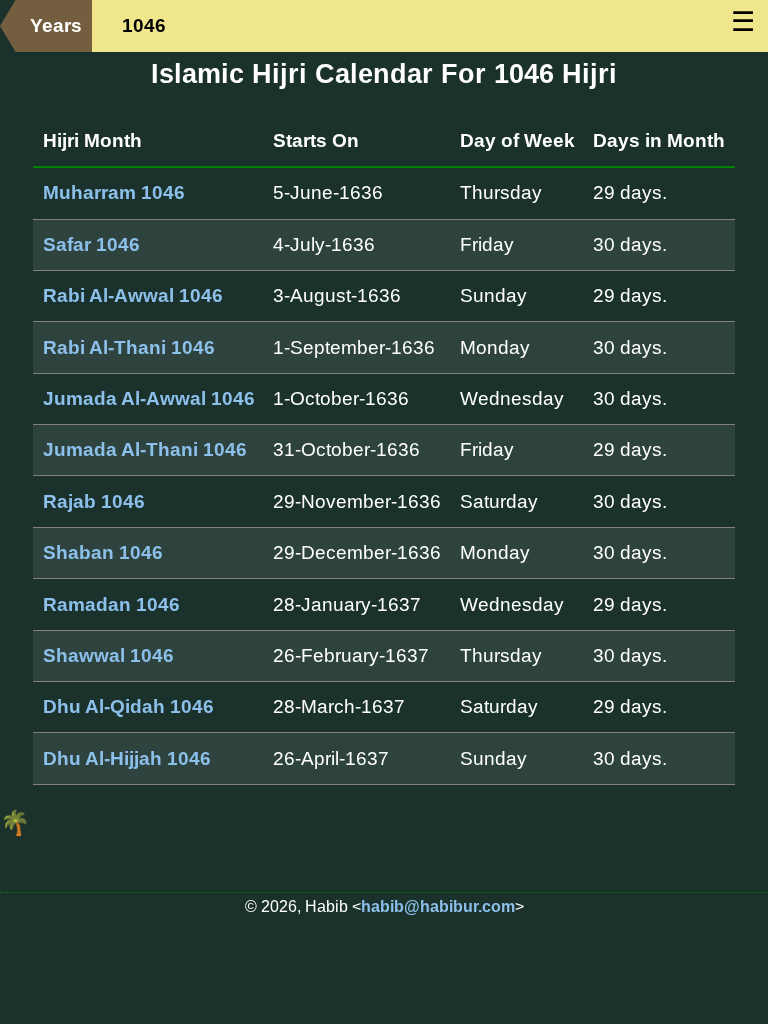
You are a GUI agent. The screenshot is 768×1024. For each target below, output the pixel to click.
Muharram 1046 (114, 192)
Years (56, 25)
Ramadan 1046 (111, 604)
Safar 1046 (91, 244)
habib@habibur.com (438, 906)
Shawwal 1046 (108, 655)
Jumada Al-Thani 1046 (145, 449)
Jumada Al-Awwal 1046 (149, 398)
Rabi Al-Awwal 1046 (133, 295)
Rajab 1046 (94, 501)
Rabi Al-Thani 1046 (129, 347)
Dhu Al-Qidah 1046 (128, 706)
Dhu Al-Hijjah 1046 (127, 758)
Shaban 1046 (103, 552)
